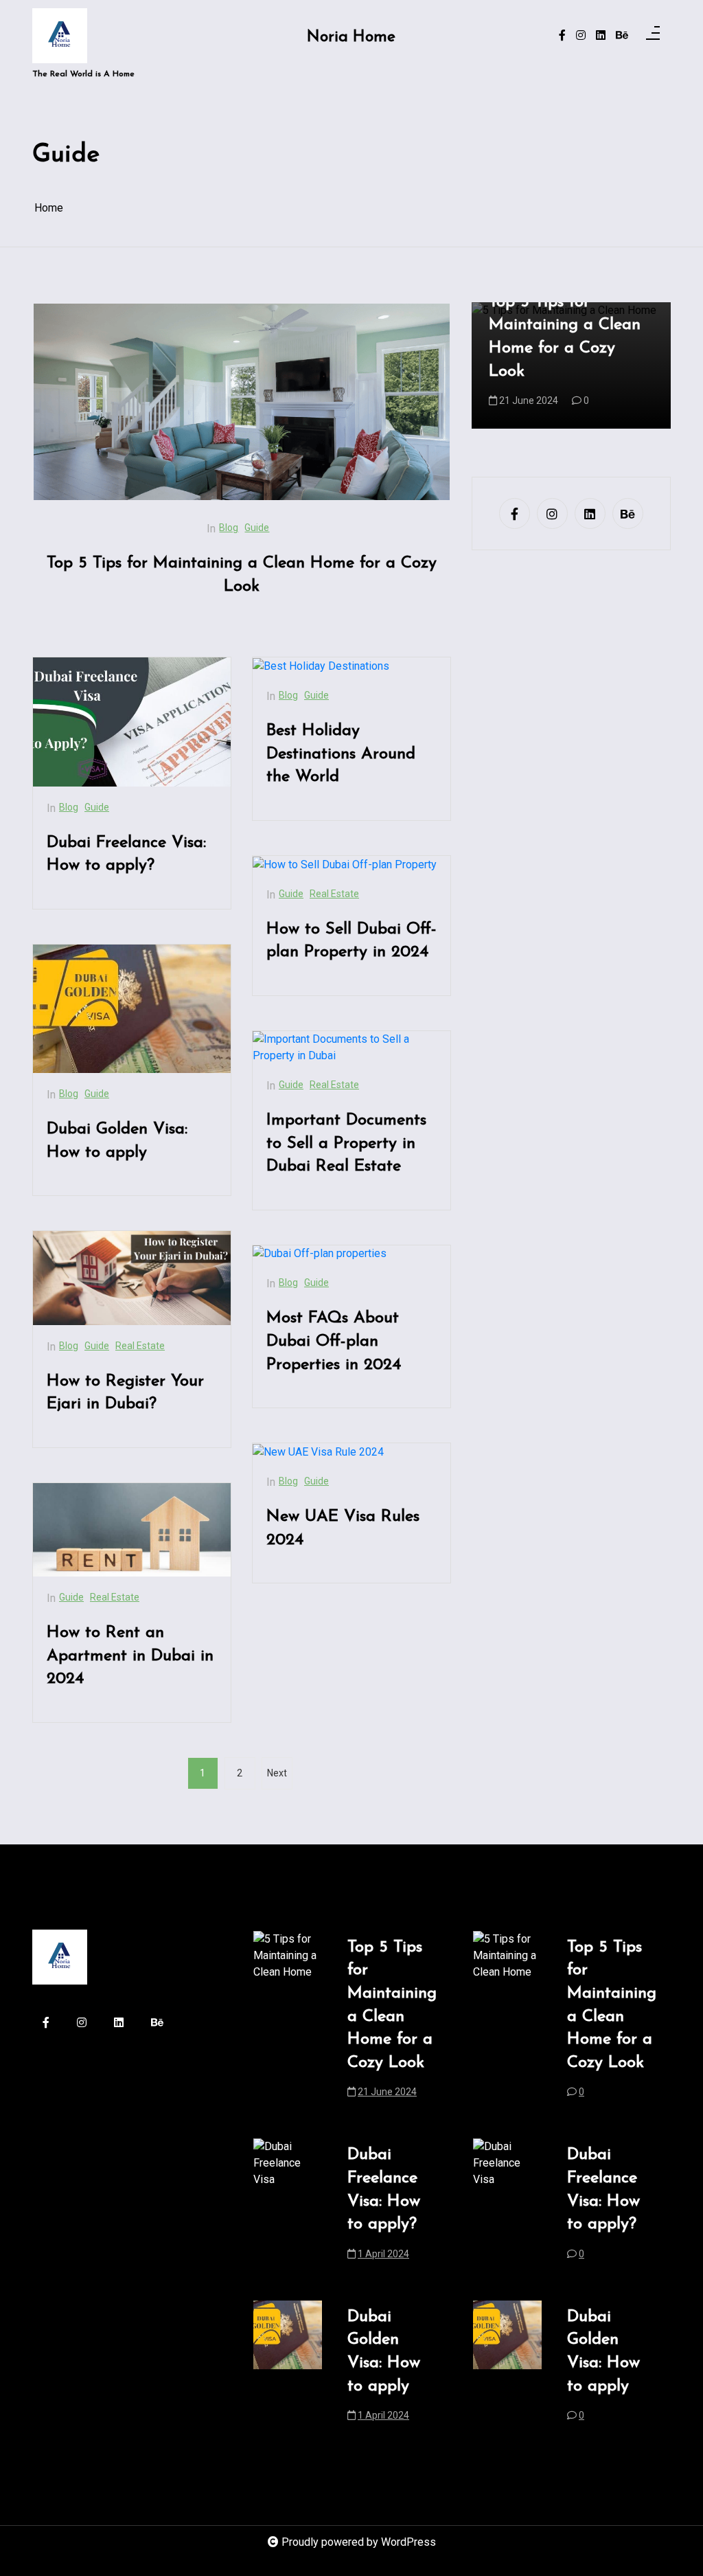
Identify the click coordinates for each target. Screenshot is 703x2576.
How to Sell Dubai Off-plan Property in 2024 (351, 941)
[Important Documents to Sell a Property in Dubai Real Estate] (351, 1048)
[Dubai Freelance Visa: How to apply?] (132, 722)
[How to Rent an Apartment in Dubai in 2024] (132, 1530)
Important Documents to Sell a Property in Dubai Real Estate (346, 1143)
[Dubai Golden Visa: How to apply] (132, 1009)
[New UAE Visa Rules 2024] (318, 1452)
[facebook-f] (562, 36)
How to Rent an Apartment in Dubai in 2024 (130, 1656)
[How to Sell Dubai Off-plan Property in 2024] (345, 865)
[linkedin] (601, 36)
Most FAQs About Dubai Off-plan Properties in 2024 (334, 1341)
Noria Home (351, 37)
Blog (229, 528)
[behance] (622, 36)
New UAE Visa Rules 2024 (343, 1528)
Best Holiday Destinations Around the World (341, 754)
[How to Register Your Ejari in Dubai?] (132, 1278)
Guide (257, 528)
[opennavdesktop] (653, 36)
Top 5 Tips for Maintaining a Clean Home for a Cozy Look (242, 575)
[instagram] (581, 36)
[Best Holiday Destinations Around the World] (321, 666)
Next (277, 1773)
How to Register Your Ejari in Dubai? (125, 1393)
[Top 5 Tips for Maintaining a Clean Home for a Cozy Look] (242, 402)
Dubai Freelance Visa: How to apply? (126, 855)
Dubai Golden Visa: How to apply (117, 1141)
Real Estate (140, 1346)
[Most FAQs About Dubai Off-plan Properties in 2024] (320, 1254)
